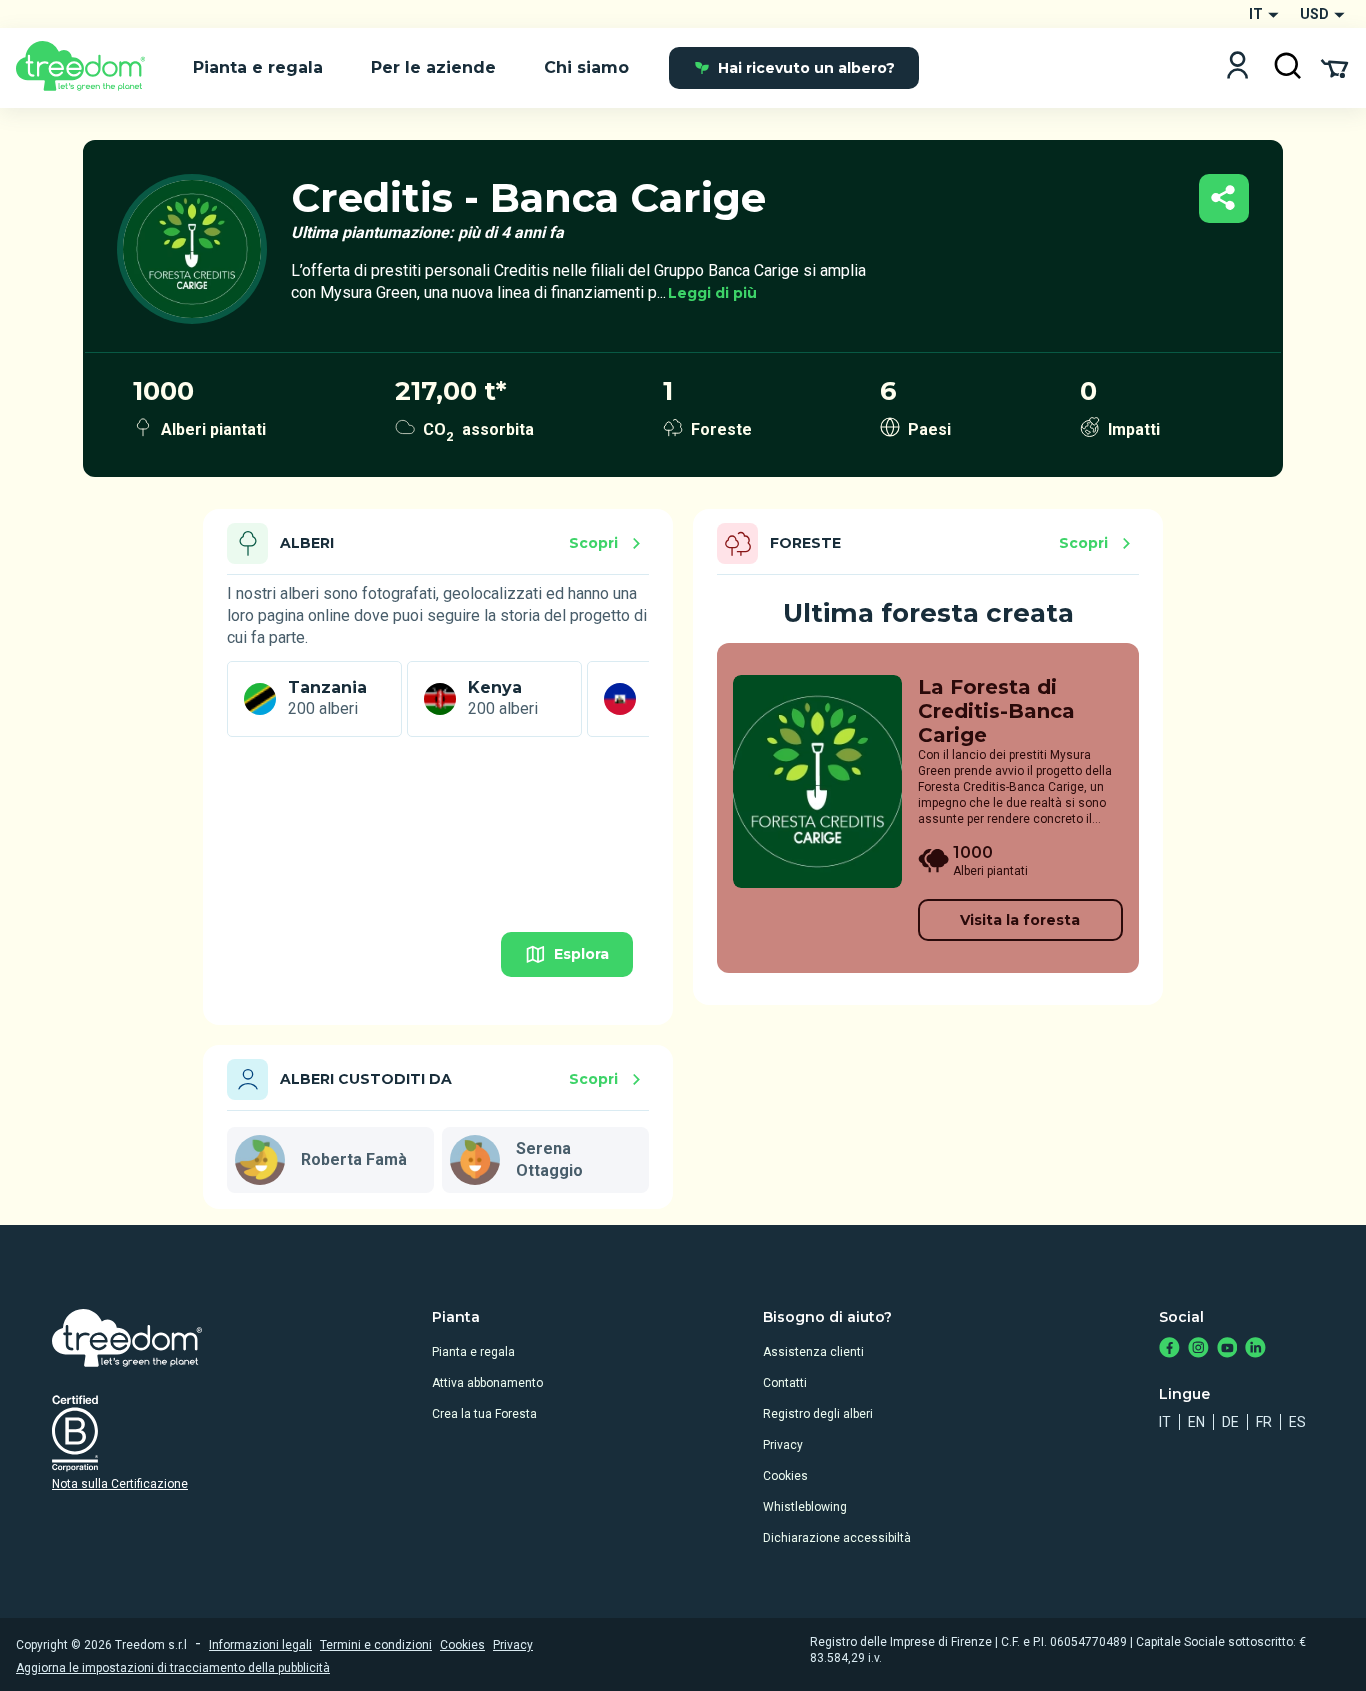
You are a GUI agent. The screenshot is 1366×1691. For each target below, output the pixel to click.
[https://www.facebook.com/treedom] (1169, 1349)
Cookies (785, 1476)
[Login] (1237, 67)
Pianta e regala (473, 1352)
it (1165, 1422)
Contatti (785, 1383)
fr (1264, 1422)
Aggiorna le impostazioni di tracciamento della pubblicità (173, 1668)
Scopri (593, 543)
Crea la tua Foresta (484, 1414)
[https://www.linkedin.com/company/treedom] (1255, 1349)
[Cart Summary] (1334, 67)
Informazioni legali (260, 1645)
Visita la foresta (1020, 920)
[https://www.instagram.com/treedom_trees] (1198, 1349)
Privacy (783, 1445)
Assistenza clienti (813, 1352)
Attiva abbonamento (487, 1383)
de (1230, 1422)
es (1297, 1422)
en (1196, 1422)
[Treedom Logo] (88, 68)
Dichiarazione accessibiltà (837, 1538)
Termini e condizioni (376, 1645)
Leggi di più (712, 293)
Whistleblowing (805, 1507)
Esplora (581, 954)
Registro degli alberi (818, 1414)
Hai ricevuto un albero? (806, 68)
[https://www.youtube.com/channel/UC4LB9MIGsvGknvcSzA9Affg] (1227, 1349)
